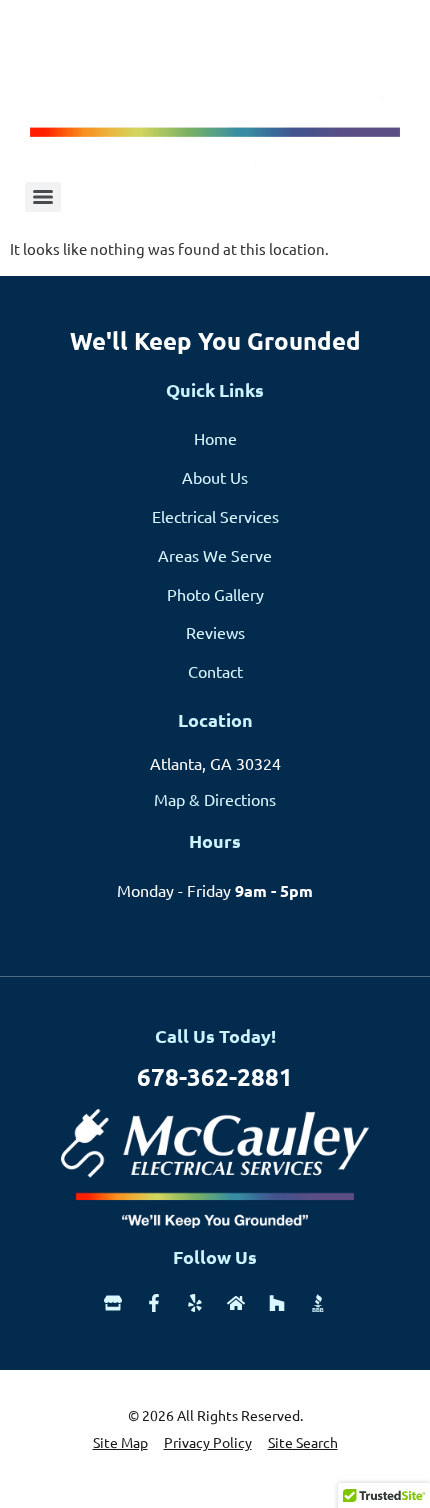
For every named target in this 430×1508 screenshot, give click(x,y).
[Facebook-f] (154, 1303)
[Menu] (43, 197)
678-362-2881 (215, 1076)
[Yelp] (195, 1303)
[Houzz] (277, 1303)
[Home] (236, 1303)
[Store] (113, 1303)
